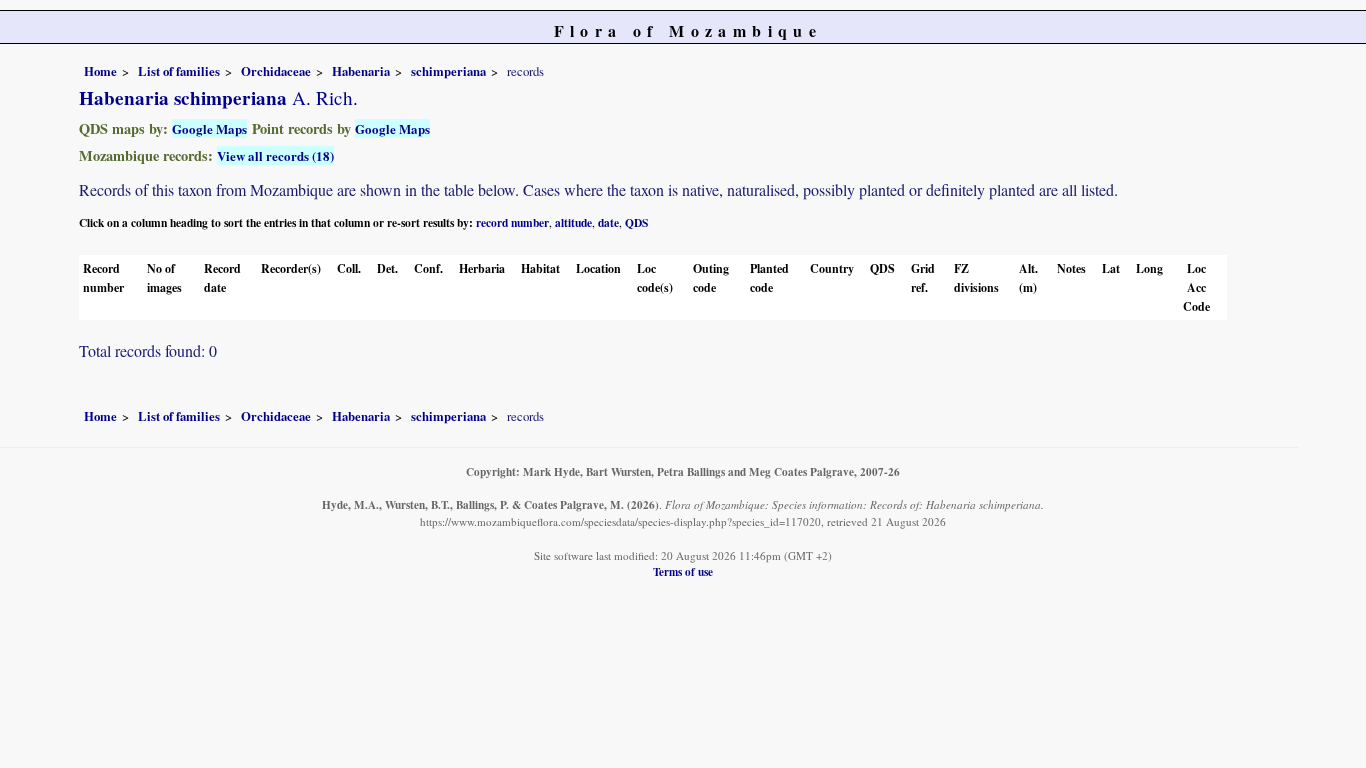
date (608, 222)
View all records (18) (275, 155)
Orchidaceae (276, 71)
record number (512, 222)
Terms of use (683, 571)
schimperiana (448, 71)
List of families (179, 71)
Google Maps (209, 128)
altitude (573, 222)
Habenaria (361, 71)
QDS (636, 222)
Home (100, 71)
